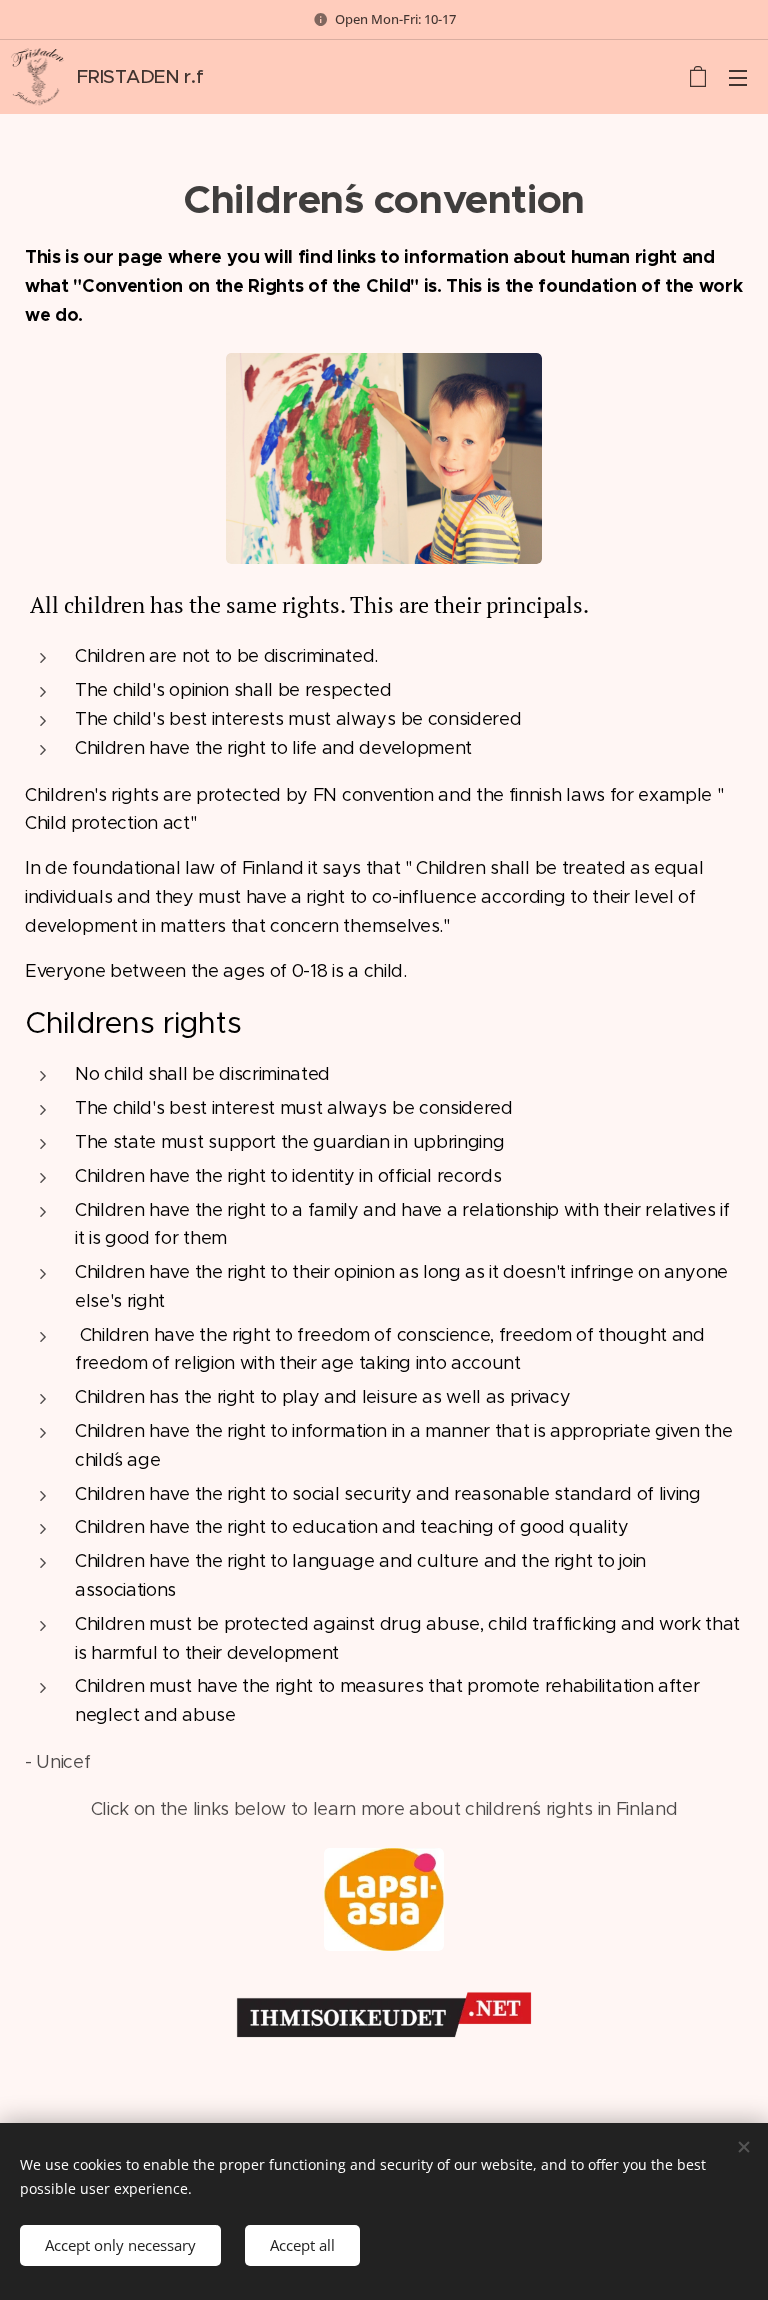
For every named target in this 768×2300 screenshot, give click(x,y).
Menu (738, 77)
